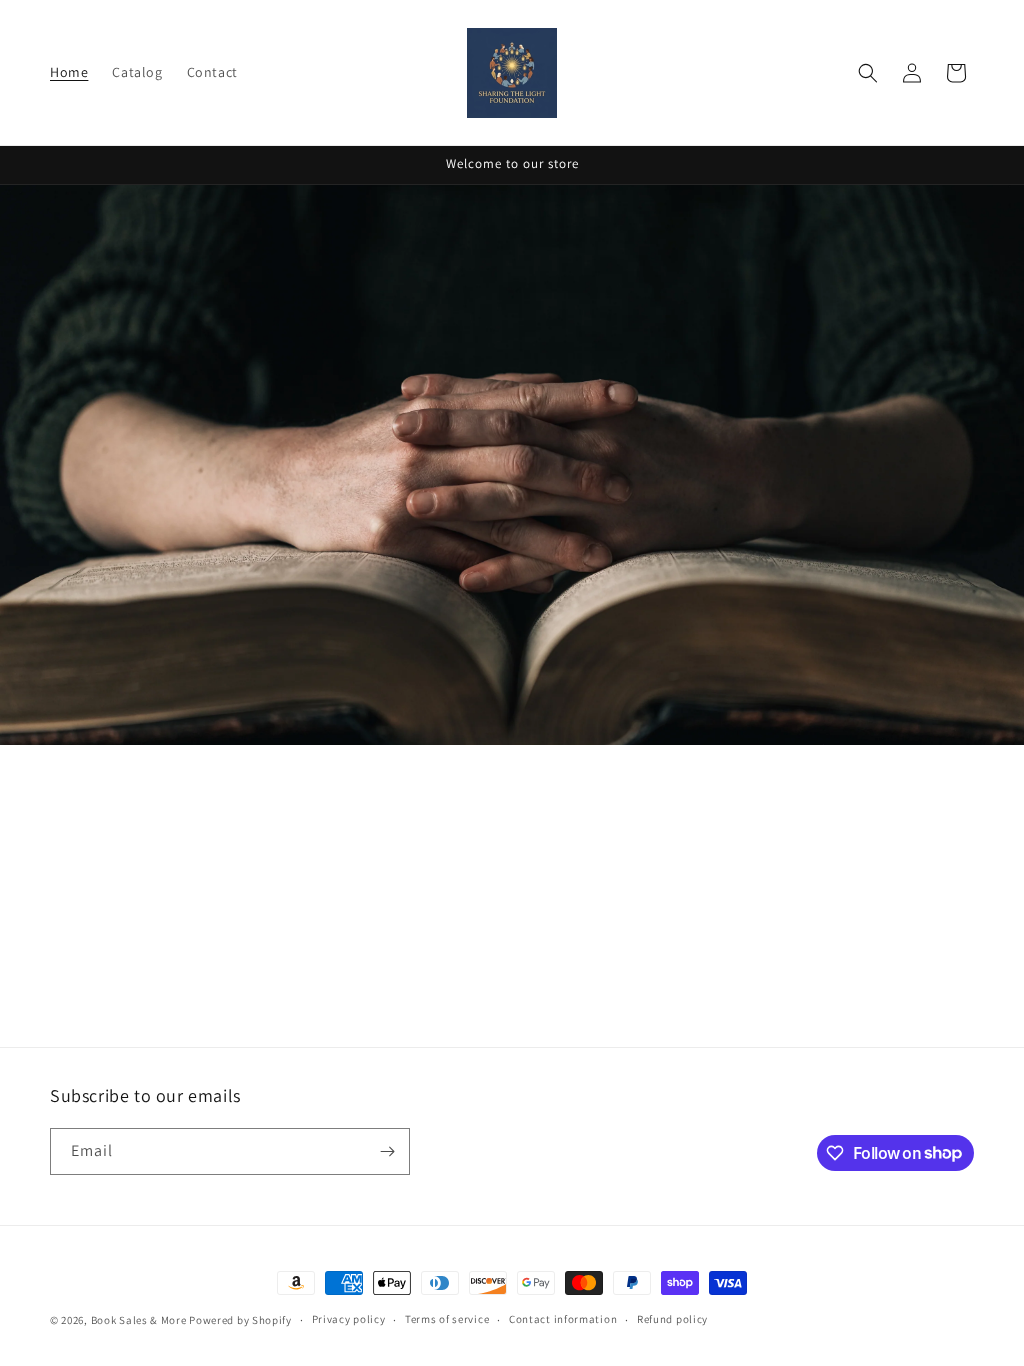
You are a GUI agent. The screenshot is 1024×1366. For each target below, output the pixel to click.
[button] (868, 73)
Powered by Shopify (240, 1320)
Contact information (563, 1319)
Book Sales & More (139, 1320)
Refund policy (672, 1319)
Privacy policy (349, 1319)
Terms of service (447, 1319)
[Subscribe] (387, 1151)
